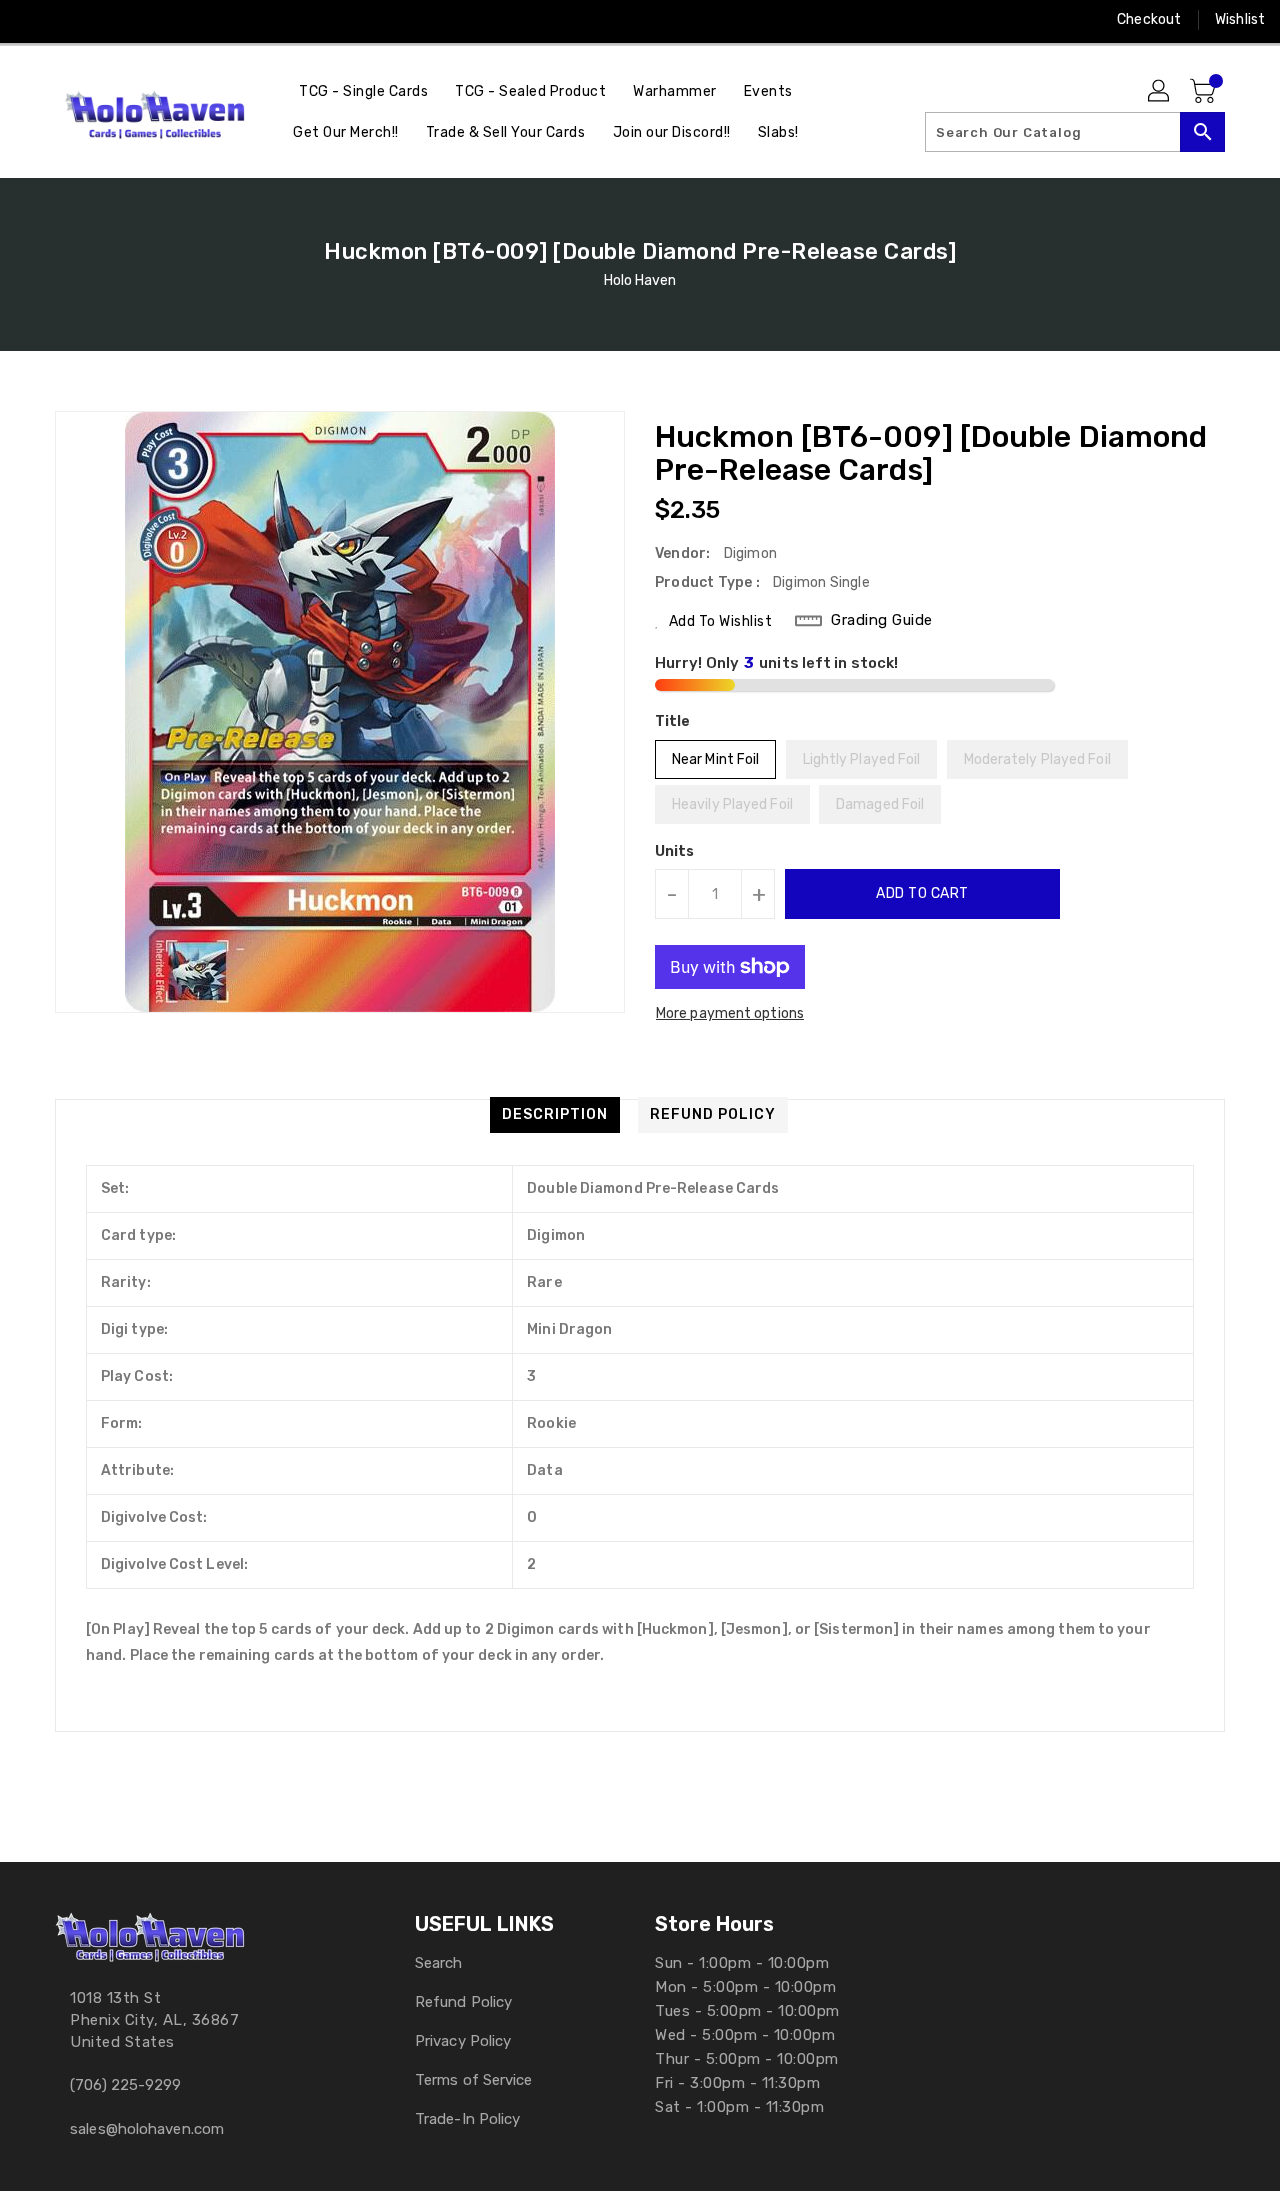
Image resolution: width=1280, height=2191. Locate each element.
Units (675, 852)
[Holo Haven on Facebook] (32, 20)
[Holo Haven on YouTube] (108, 20)
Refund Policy (463, 2002)
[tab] (555, 1115)
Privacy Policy (463, 2041)
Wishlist (1240, 19)
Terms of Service (474, 2080)
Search (439, 1963)
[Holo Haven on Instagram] (70, 20)
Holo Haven (640, 280)
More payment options (730, 1013)
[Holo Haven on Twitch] (184, 20)
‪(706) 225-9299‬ (125, 2085)
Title (673, 721)
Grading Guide (882, 620)
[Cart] (1205, 92)
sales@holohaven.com (147, 2129)
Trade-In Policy (468, 2119)
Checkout (1149, 19)
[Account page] (1160, 92)
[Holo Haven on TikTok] (223, 20)
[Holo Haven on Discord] (146, 20)
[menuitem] (363, 91)
